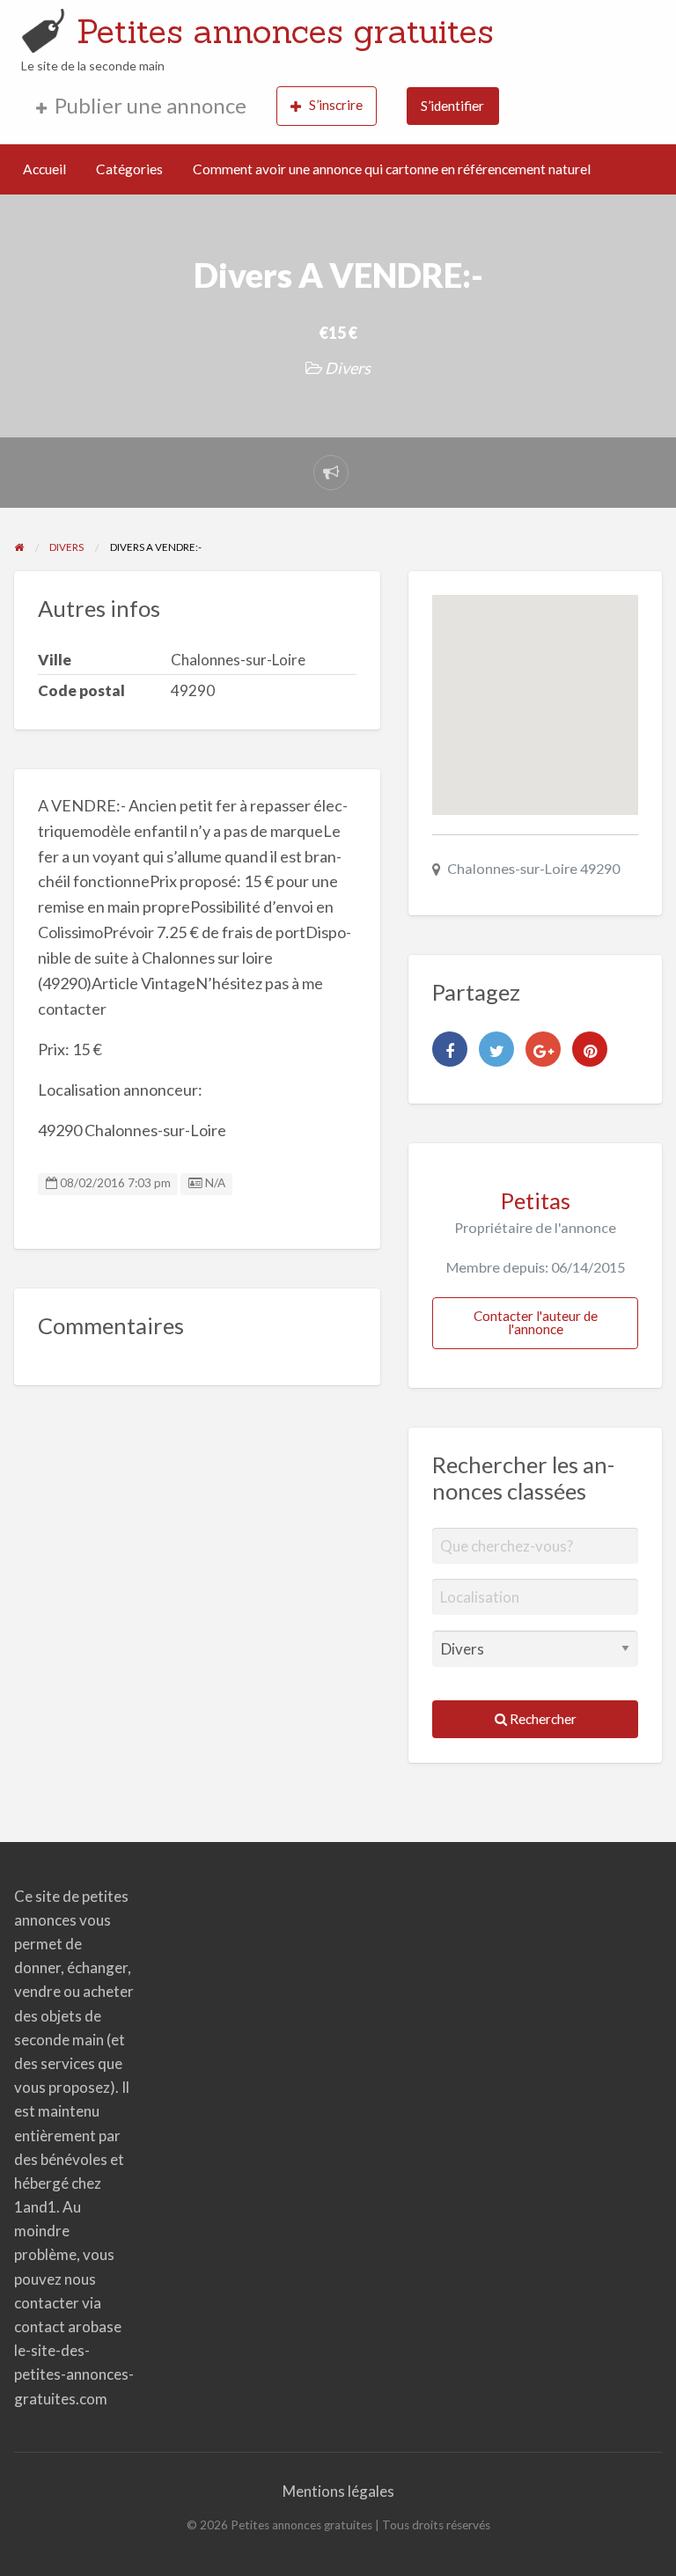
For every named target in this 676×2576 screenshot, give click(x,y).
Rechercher (542, 1719)
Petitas (536, 1200)
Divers (348, 368)
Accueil (44, 169)
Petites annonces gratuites (285, 31)
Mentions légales (338, 2491)
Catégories (129, 169)
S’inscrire (336, 105)
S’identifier (452, 106)
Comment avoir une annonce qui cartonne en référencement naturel (392, 169)
